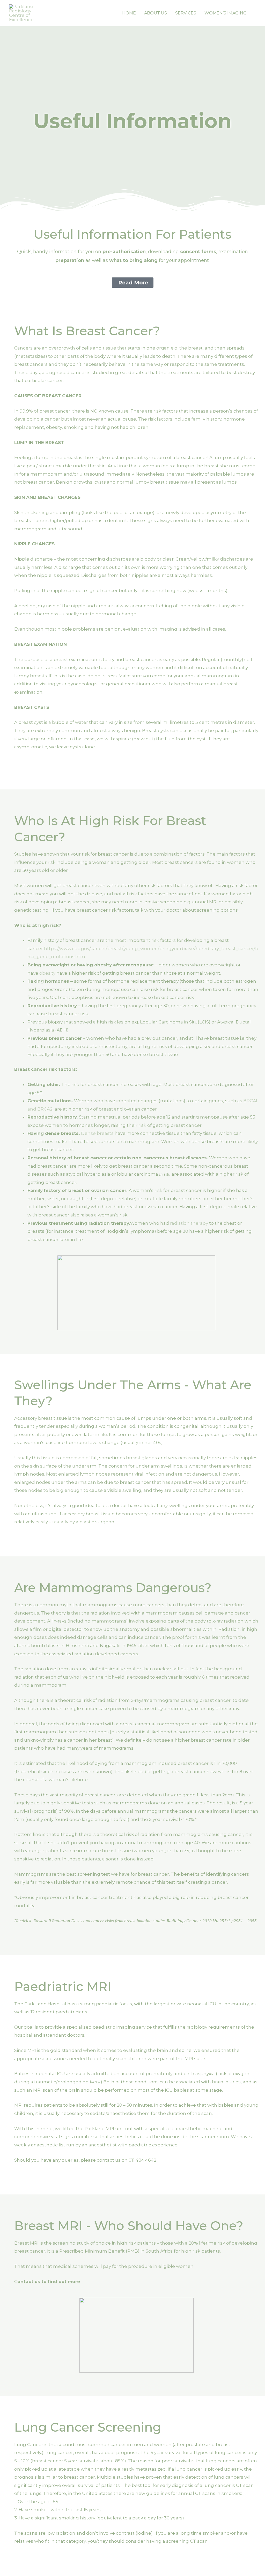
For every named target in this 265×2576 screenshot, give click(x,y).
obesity (47, 973)
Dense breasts (97, 1133)
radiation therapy (189, 1223)
